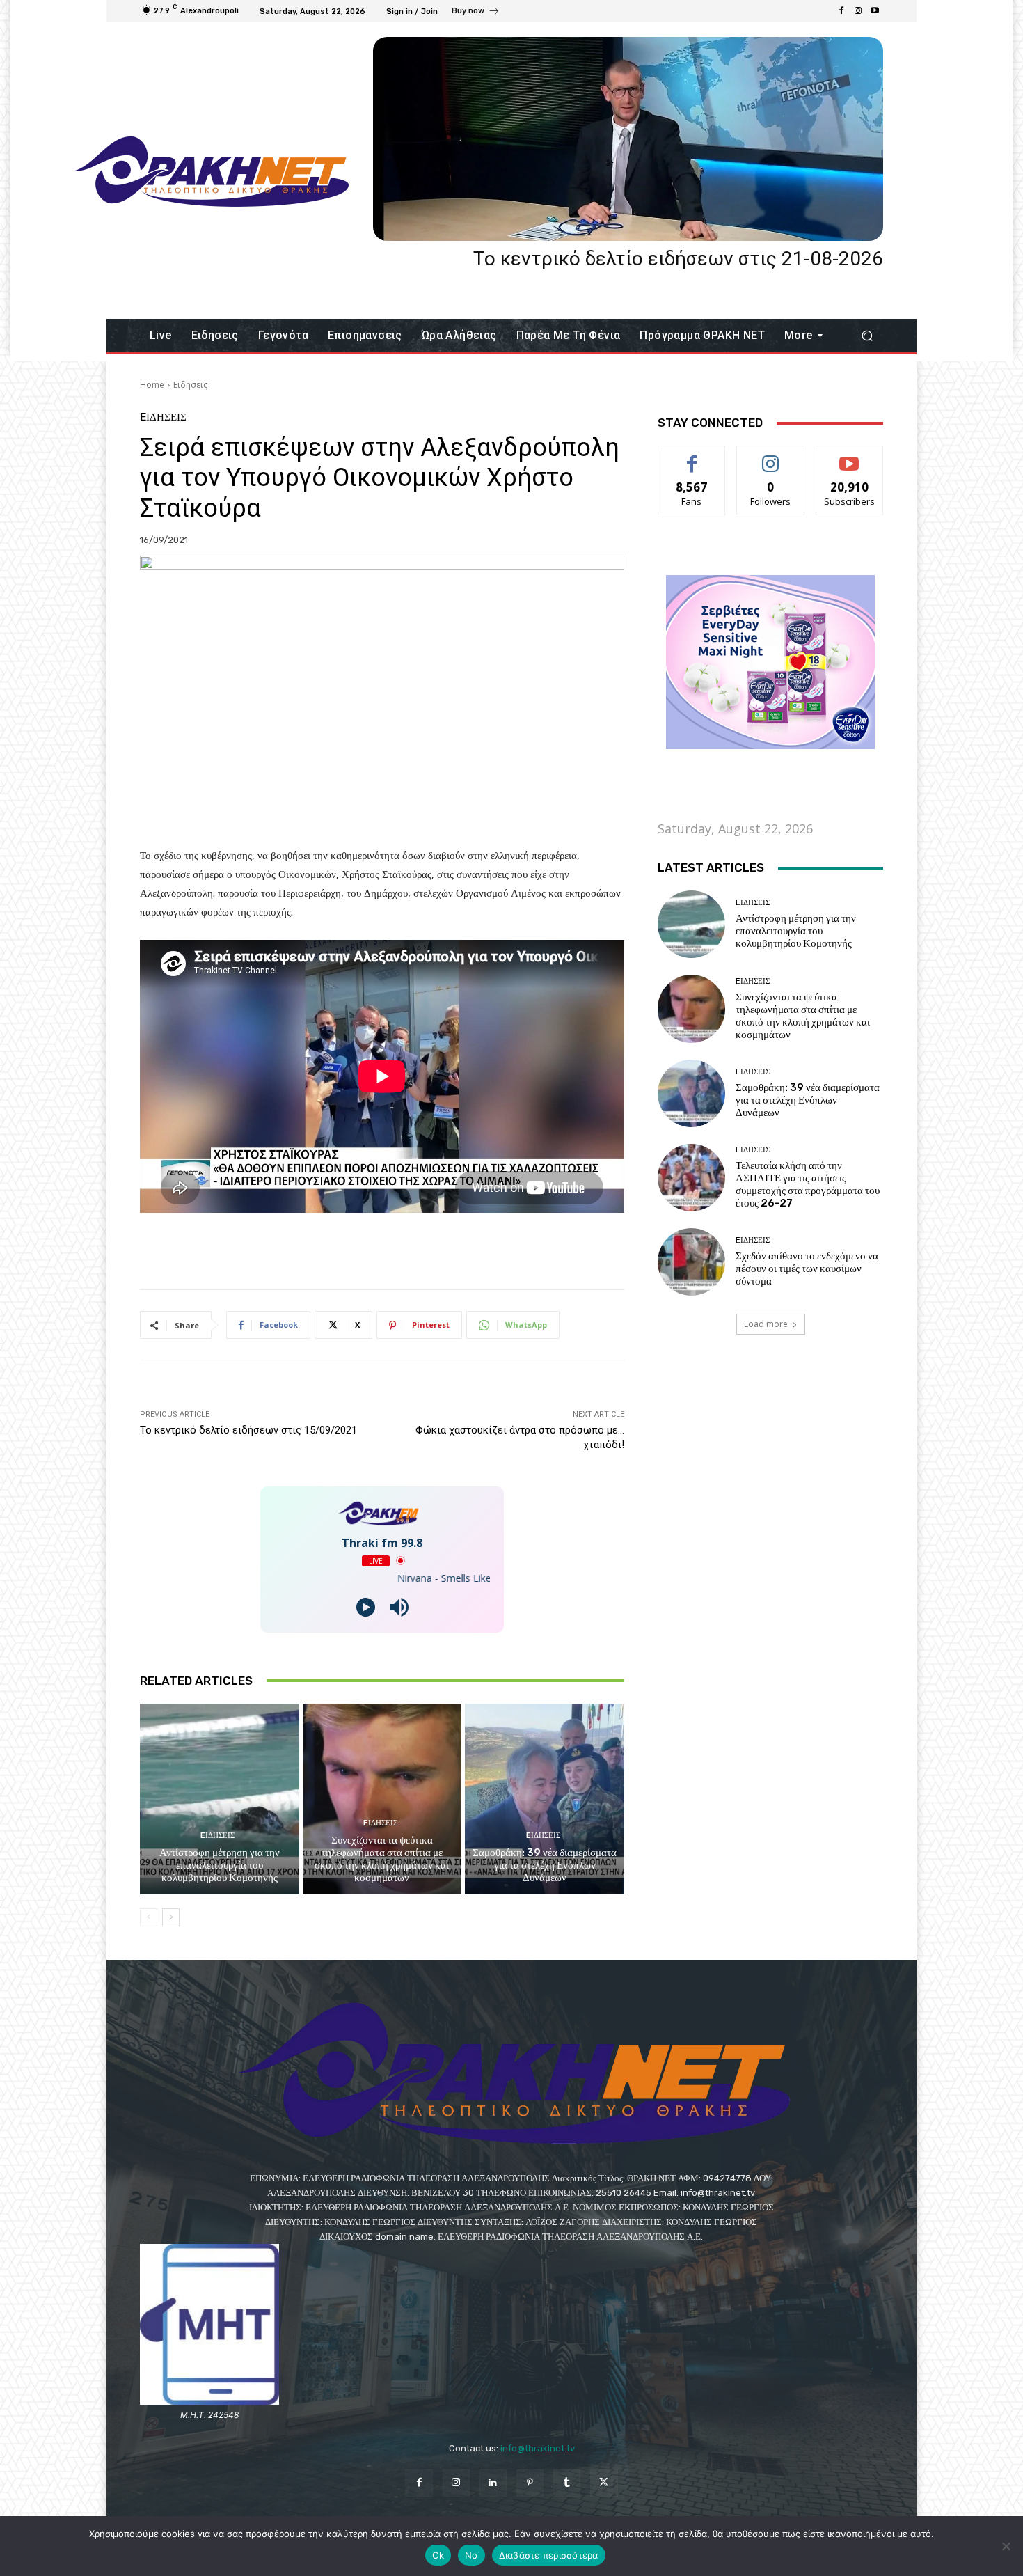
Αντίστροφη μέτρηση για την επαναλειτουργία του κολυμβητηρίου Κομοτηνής (220, 1865)
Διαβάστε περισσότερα (549, 2555)
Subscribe (850, 456)
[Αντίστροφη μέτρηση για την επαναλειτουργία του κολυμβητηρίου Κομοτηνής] (220, 1799)
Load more (766, 1324)
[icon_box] (476, 13)
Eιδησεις (190, 385)
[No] (1006, 2546)
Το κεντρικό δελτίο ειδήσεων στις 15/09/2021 (248, 1430)
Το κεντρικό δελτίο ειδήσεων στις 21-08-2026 (678, 259)
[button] (867, 336)
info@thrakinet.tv (538, 2448)
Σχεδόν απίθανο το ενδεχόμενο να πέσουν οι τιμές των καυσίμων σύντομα (807, 1269)
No (471, 2555)
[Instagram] (858, 11)
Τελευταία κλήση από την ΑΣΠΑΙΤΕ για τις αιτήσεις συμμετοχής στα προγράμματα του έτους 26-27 (808, 1184)
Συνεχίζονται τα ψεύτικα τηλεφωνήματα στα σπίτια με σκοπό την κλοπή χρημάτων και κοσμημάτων (382, 1859)
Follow (771, 456)
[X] (604, 2483)
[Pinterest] (530, 2483)
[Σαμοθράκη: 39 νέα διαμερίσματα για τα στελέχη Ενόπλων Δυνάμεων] (545, 1799)
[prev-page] (149, 1917)
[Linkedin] (493, 2483)
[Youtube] (875, 11)
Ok (438, 2555)
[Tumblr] (567, 2483)
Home (152, 385)
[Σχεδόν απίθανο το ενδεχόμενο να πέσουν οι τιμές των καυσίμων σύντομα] (691, 1262)
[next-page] (171, 1917)
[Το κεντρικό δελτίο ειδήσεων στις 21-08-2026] (628, 139)
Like (692, 456)
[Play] (366, 1607)
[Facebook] (841, 11)
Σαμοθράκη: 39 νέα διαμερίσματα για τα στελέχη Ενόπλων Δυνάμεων (545, 1865)
